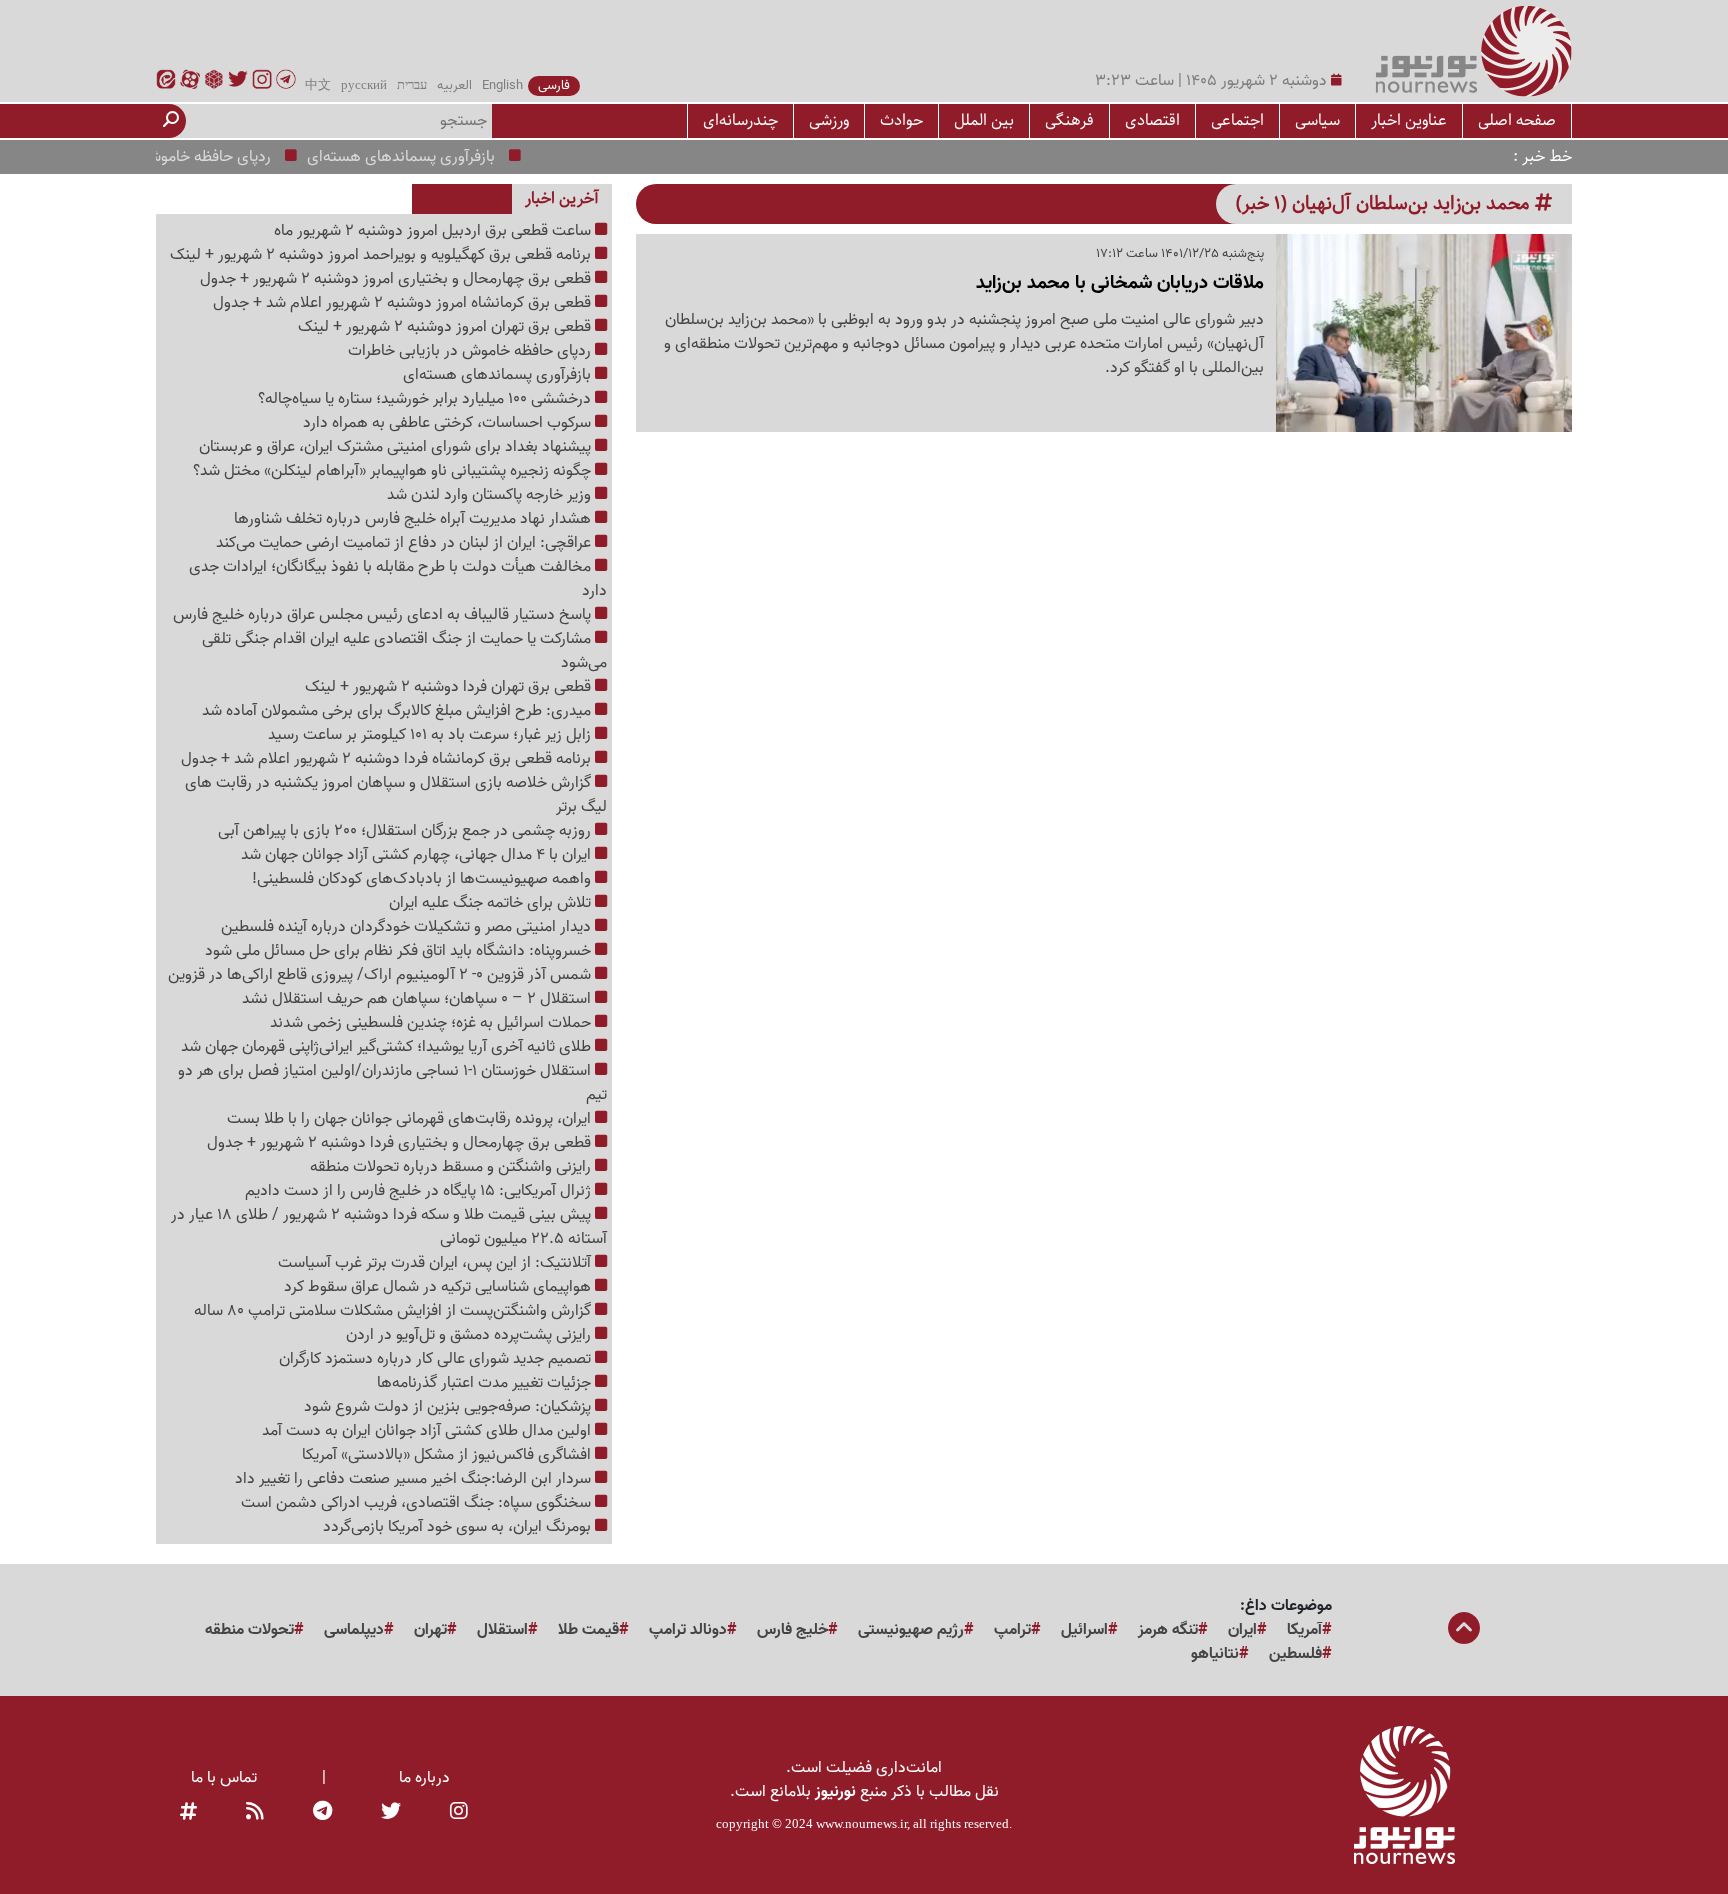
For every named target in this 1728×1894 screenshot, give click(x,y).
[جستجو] (171, 121)
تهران (430, 1630)
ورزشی (829, 120)
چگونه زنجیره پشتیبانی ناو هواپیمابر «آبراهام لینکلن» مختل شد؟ (394, 471)
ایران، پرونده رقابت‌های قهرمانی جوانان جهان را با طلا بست (411, 1119)
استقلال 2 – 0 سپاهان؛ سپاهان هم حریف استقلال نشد (418, 999)
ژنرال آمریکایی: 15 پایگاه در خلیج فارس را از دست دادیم (420, 1191)
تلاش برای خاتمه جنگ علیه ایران (492, 903)
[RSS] (255, 1812)
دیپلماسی (354, 1630)
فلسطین (1295, 1654)
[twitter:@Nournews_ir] (391, 1812)
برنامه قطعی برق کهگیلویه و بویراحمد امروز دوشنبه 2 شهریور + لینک (382, 255)
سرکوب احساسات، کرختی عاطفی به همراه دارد (449, 423)
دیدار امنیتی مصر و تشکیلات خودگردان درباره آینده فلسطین (408, 927)
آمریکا (1304, 1630)
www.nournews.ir (861, 1823)
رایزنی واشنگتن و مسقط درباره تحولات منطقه (452, 1167)
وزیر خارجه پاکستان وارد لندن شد (491, 495)
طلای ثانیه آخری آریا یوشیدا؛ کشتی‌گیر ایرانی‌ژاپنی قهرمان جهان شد (388, 1047)
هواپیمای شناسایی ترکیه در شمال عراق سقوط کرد (439, 1287)
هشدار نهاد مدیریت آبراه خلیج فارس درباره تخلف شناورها (414, 519)
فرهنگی (1069, 120)
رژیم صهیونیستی (911, 1630)
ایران (1242, 1630)
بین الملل (984, 120)
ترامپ (1012, 1630)
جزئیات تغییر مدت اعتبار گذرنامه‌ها (486, 1383)
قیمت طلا (588, 1630)
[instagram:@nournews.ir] (459, 1812)
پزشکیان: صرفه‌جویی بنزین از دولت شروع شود (449, 1407)
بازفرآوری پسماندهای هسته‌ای (433, 157)
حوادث (901, 120)
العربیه (454, 86)
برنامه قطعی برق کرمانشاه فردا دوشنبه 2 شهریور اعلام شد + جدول (388, 759)
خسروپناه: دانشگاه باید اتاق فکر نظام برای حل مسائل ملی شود (400, 951)
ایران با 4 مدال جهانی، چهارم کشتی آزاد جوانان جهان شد (418, 855)
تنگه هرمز (1168, 1630)
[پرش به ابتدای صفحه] (1464, 1630)
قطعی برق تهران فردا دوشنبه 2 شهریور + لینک (450, 687)
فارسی (554, 86)
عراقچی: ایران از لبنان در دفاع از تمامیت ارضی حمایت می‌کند (405, 543)
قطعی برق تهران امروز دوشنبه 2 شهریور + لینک (446, 327)
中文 (318, 86)
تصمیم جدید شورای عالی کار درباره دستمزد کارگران (437, 1359)
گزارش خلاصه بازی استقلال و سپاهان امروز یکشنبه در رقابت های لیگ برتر (396, 795)
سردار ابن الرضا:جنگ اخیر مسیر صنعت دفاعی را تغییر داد (415, 1479)
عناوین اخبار (1409, 120)
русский (364, 86)
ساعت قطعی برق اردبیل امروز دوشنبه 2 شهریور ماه (434, 231)
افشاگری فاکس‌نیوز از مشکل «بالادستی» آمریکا (448, 1455)
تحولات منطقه (249, 1630)
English (502, 86)
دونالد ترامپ (688, 1630)
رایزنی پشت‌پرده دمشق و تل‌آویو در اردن (470, 1335)
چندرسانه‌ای (740, 120)
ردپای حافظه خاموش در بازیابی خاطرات (181, 157)
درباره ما (424, 1778)
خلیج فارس (792, 1630)
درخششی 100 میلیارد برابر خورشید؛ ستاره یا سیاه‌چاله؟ (426, 399)
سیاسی (1317, 120)
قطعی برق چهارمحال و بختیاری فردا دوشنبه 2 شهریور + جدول (401, 1143)
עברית (412, 86)
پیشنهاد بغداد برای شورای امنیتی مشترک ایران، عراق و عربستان (397, 447)
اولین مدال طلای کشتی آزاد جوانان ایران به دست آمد (428, 1431)
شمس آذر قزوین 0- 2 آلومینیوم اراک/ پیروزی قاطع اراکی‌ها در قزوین (381, 975)
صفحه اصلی (1517, 120)
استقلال (502, 1630)
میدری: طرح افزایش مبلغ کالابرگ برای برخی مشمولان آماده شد (398, 711)
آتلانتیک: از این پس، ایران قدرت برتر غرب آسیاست (436, 1263)
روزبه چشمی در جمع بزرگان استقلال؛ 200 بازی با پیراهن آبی (406, 831)
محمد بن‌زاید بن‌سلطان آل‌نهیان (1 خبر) (1385, 203)
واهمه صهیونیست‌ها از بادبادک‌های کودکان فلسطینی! (423, 879)
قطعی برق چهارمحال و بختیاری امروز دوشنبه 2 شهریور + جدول (397, 279)
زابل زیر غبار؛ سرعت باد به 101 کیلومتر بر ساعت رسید (431, 735)
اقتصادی (1152, 120)
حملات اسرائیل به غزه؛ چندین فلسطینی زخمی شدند (432, 1023)
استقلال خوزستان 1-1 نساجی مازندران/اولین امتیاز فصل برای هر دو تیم (392, 1083)
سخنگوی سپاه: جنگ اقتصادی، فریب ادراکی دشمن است (418, 1503)
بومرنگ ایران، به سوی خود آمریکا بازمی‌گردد (459, 1527)
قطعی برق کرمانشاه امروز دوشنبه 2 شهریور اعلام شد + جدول (404, 303)
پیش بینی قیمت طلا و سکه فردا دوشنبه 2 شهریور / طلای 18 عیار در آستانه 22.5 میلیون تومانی (389, 1227)
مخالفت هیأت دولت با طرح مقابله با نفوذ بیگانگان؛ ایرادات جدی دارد (398, 579)
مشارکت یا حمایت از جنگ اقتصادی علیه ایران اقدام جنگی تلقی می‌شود (404, 651)
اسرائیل (1084, 1630)
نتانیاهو (1215, 1654)
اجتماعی (1237, 120)
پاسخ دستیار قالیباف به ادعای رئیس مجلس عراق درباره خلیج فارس (384, 615)
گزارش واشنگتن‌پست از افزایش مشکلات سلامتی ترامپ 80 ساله (394, 1311)
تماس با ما (224, 1778)
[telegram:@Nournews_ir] (322, 1812)
